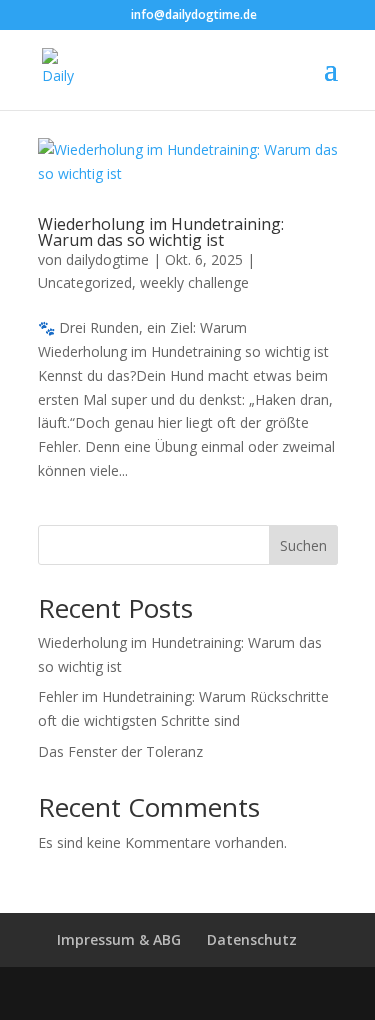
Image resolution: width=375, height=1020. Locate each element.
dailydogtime (107, 259)
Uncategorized (85, 282)
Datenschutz (252, 939)
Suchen (303, 545)
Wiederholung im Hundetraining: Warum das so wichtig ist (161, 232)
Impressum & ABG (119, 939)
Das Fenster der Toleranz (120, 751)
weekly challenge (194, 282)
